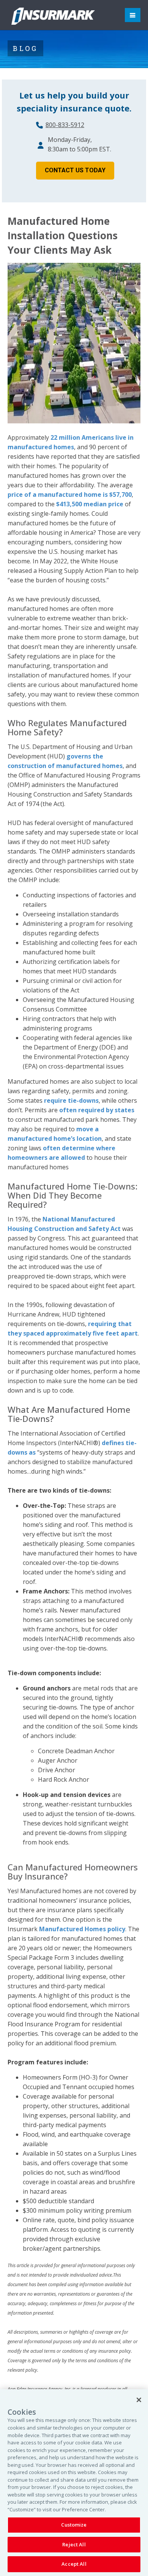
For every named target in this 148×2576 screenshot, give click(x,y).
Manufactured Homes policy (82, 1929)
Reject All (74, 2544)
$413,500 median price (90, 504)
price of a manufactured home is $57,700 (70, 495)
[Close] (139, 2400)
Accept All (74, 2564)
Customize (74, 2525)
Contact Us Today (75, 170)
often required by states (97, 1110)
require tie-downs (71, 1100)
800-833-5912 (65, 125)
